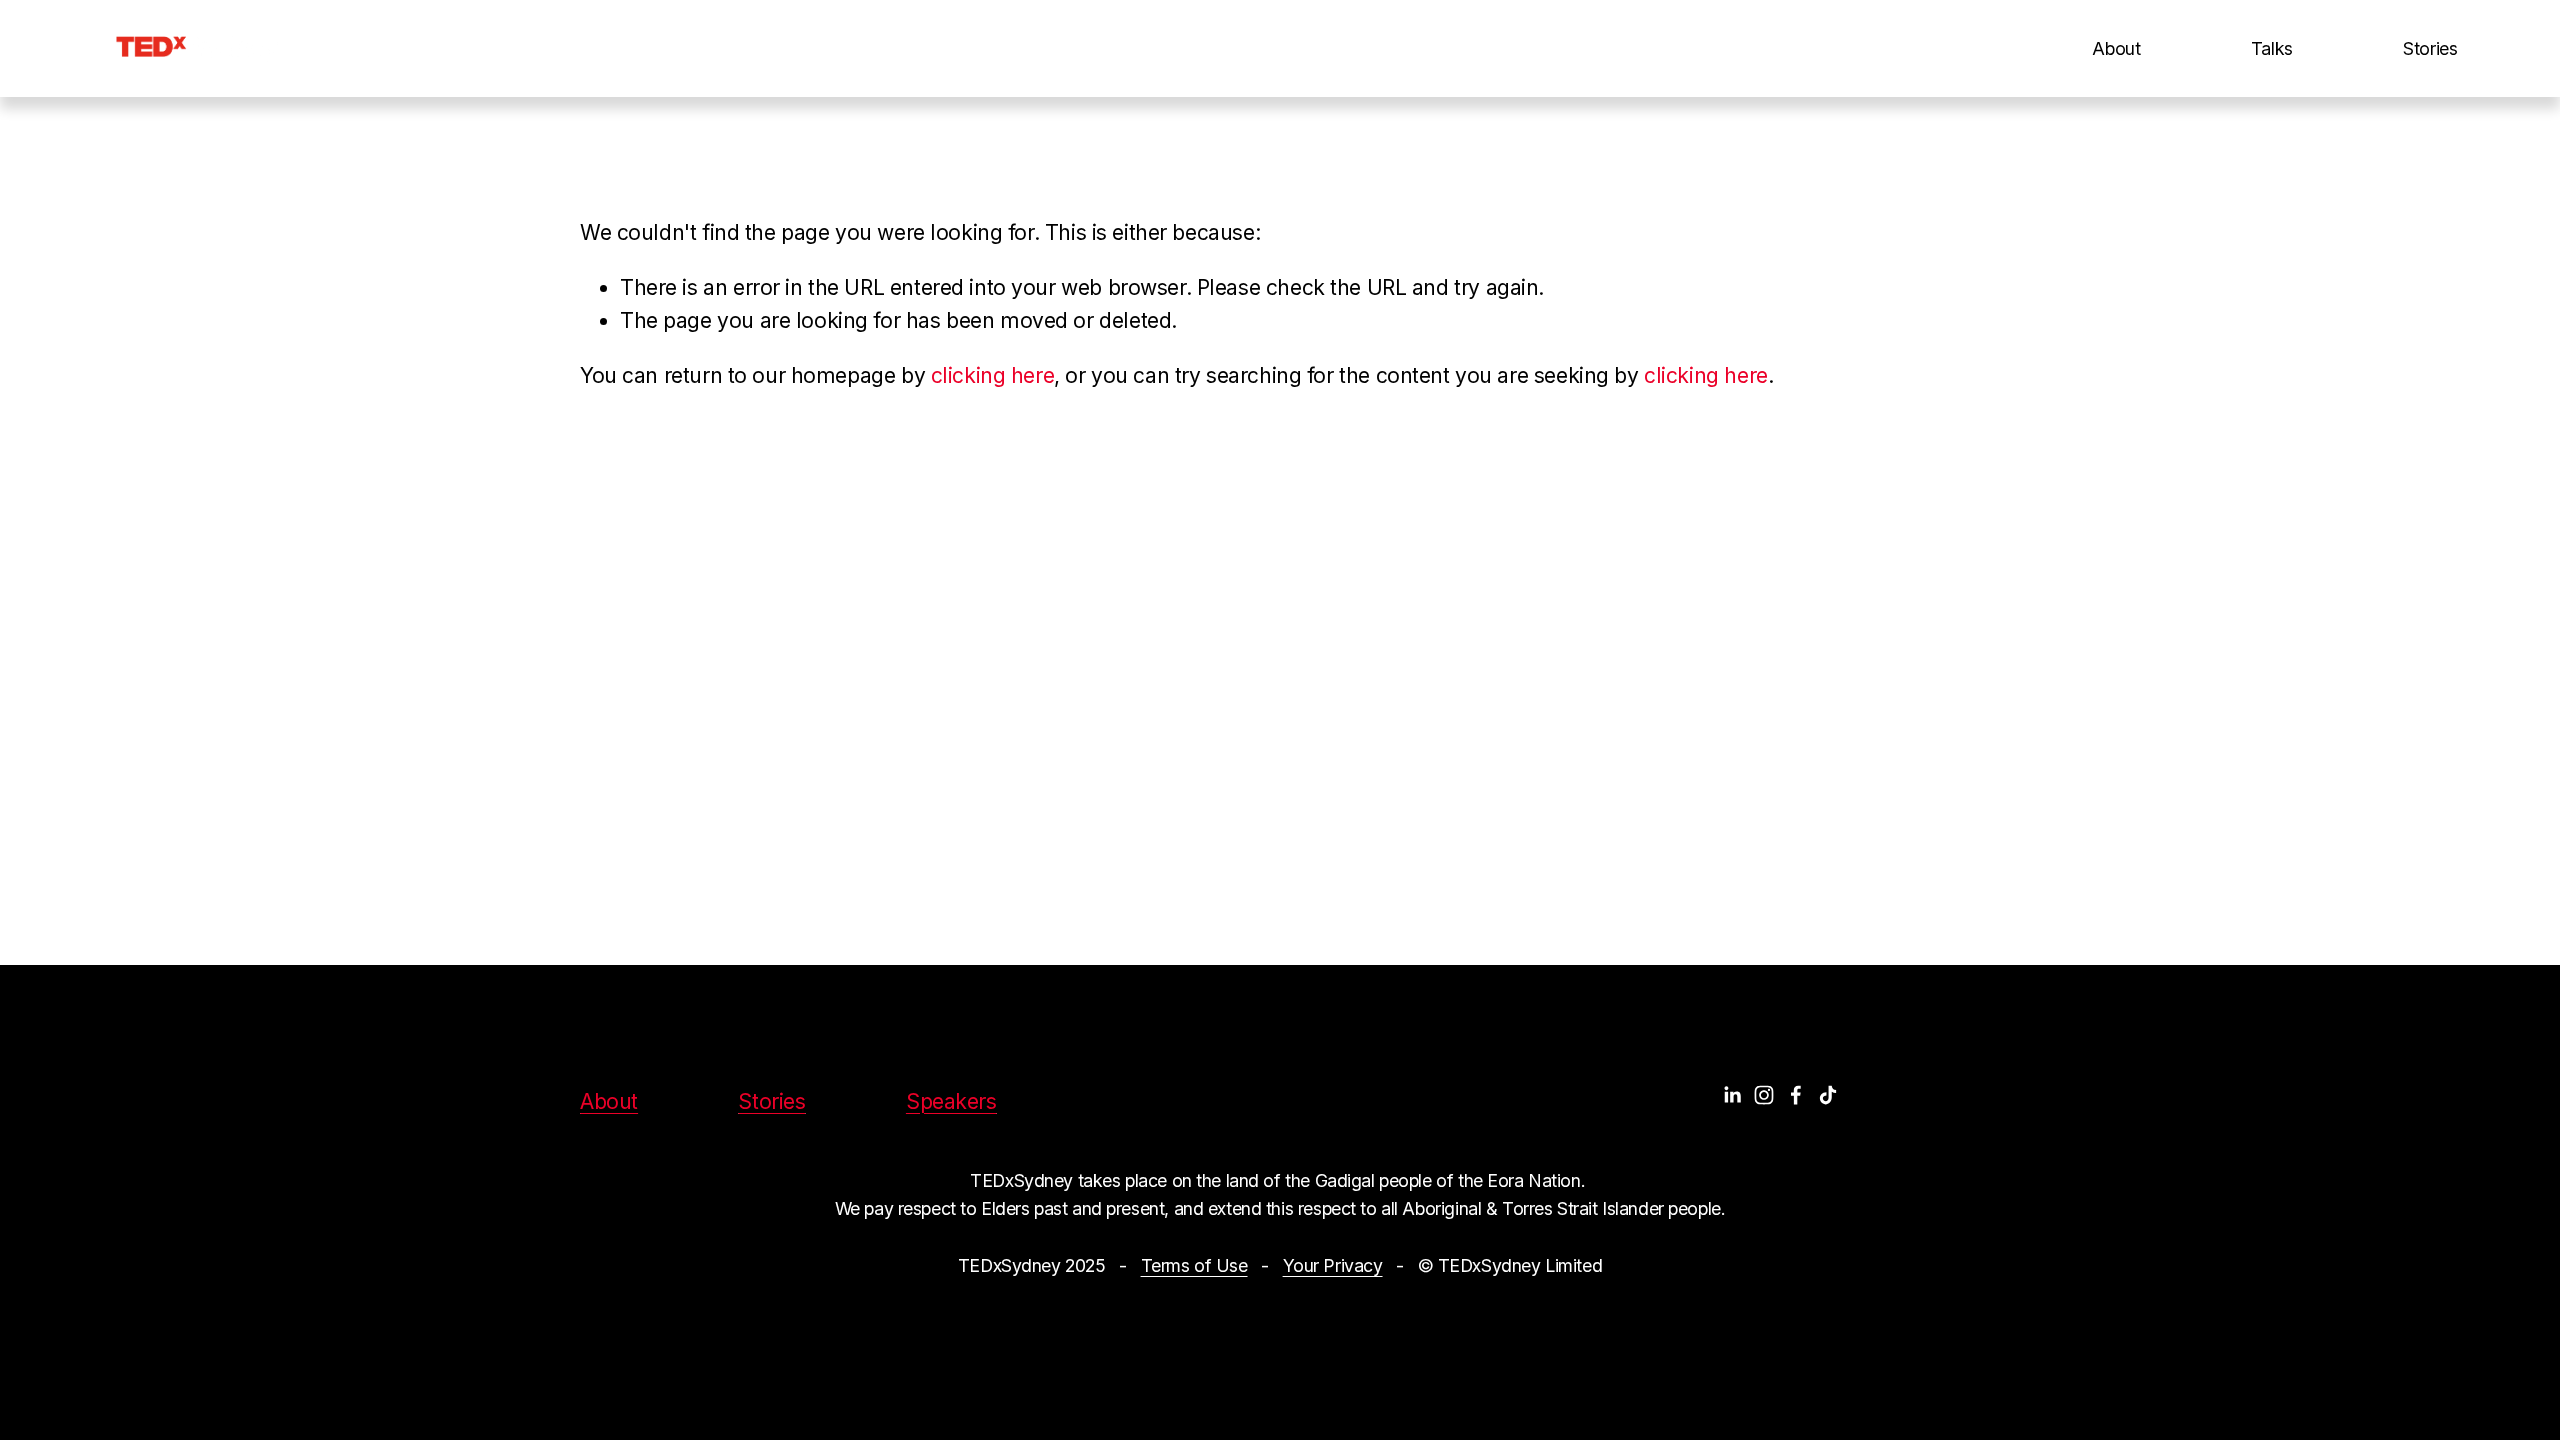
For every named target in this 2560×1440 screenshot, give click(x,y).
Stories (2430, 48)
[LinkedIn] (1732, 1095)
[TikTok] (1828, 1095)
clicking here (993, 375)
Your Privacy (1333, 1265)
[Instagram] (1764, 1095)
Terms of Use (1194, 1265)
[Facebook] (1796, 1095)
